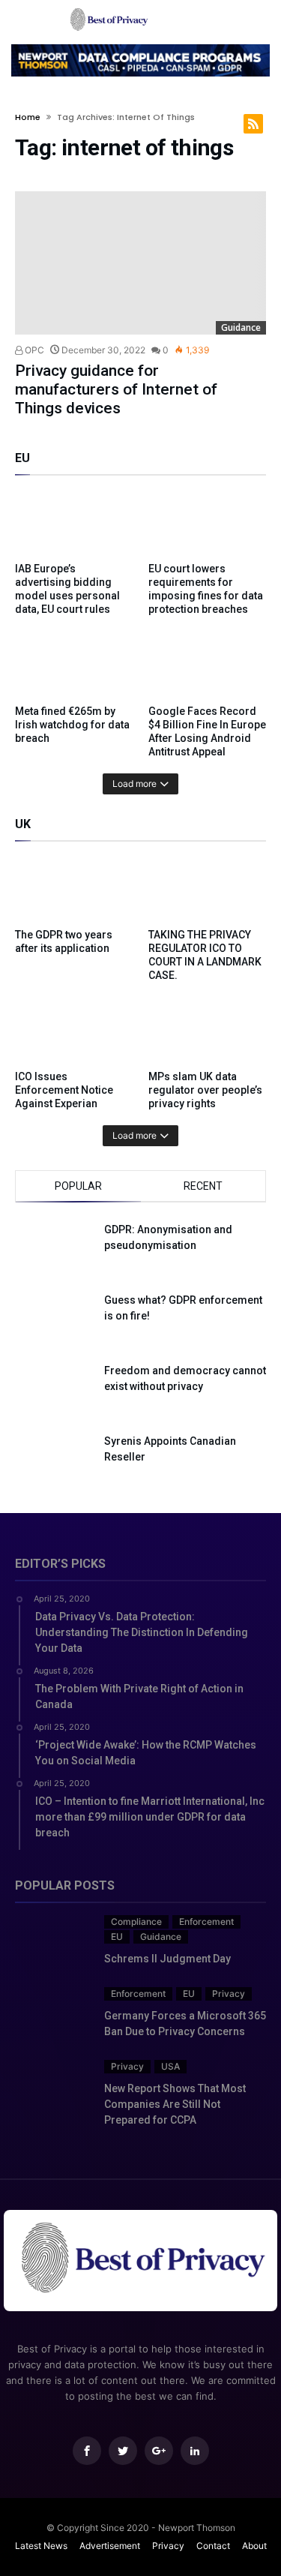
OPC (33, 350)
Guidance (241, 327)
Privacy (229, 1994)
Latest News (41, 2546)
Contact (213, 2546)
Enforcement (206, 1921)
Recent (203, 1186)
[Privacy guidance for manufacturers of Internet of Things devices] (140, 263)
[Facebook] (87, 2451)
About (254, 2546)
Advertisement (110, 2546)
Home (28, 117)
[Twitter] (123, 2451)
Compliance (136, 1921)
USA (170, 2066)
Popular (78, 1186)
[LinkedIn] (195, 2451)
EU (117, 1937)
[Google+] (159, 2451)
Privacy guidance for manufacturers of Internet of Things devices (116, 389)
